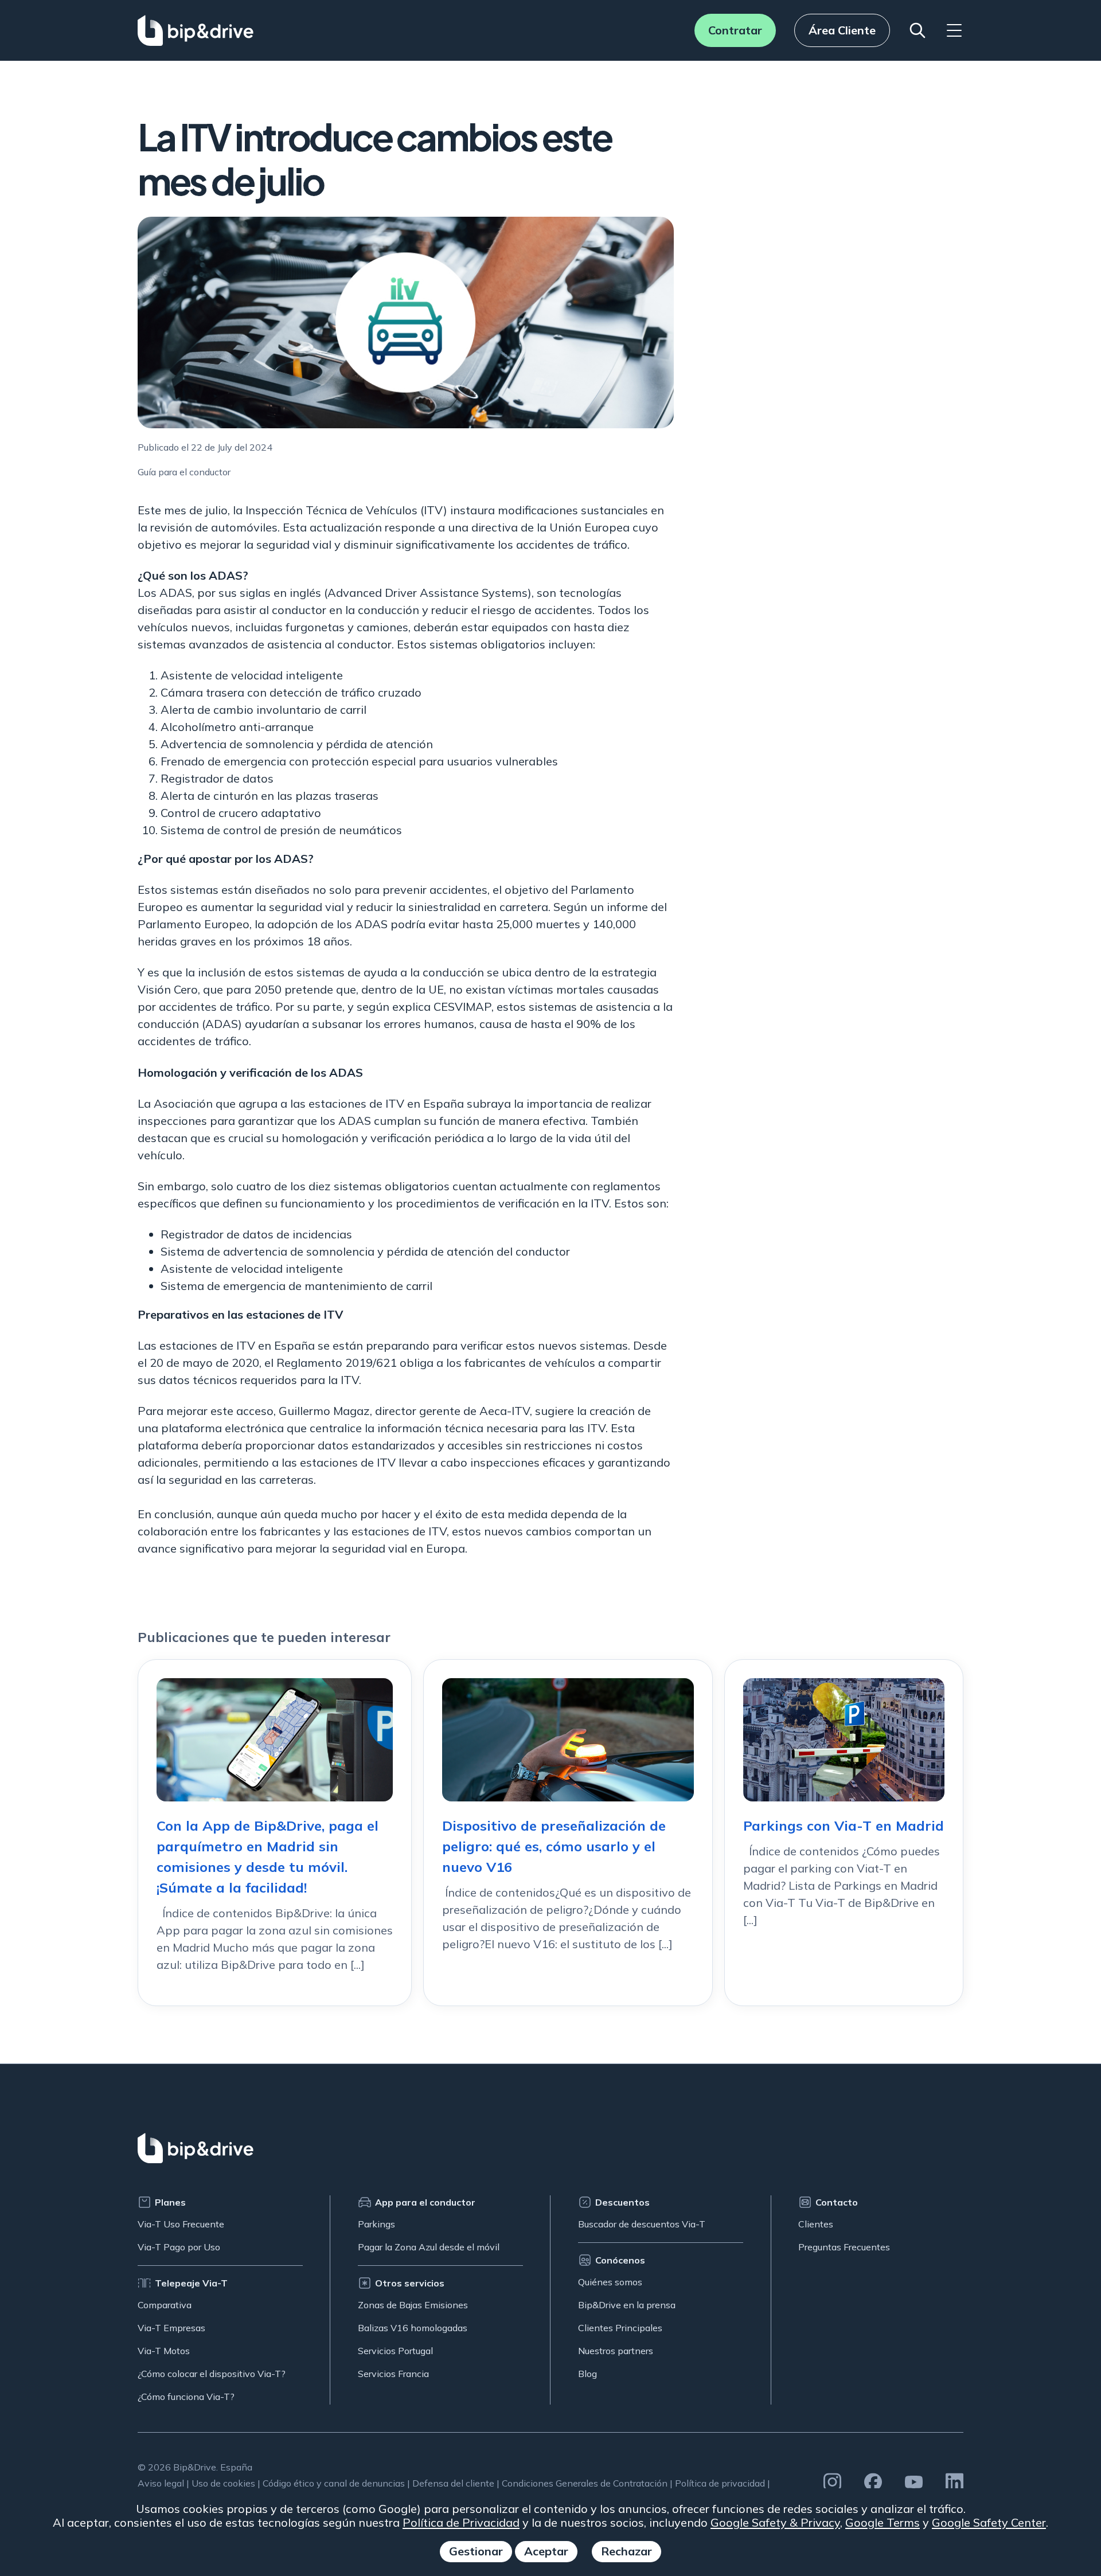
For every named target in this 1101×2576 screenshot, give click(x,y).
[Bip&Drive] (196, 30)
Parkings (376, 2224)
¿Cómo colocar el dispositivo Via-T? (212, 2374)
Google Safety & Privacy (775, 2522)
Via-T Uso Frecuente (181, 2224)
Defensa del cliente (453, 2483)
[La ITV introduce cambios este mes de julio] (406, 323)
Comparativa (165, 2305)
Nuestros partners (616, 2351)
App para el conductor (425, 2202)
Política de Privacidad (461, 2522)
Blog (587, 2374)
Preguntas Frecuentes (844, 2247)
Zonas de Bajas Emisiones (413, 2305)
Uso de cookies (223, 2483)
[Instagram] (832, 2482)
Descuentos (622, 2202)
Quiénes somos (610, 2282)
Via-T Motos (164, 2351)
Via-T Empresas (171, 2328)
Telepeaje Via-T (191, 2283)
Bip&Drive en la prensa (627, 2305)
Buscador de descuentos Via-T (642, 2224)
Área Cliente (842, 30)
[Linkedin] (954, 2482)
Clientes (816, 2224)
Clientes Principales (620, 2328)
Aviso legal (161, 2483)
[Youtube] (914, 2482)
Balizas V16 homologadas (413, 2328)
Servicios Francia (393, 2374)
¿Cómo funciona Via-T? (186, 2397)
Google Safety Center (989, 2522)
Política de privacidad (720, 2483)
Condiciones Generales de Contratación (585, 2483)
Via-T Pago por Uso (179, 2247)
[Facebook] (873, 2482)
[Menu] (954, 30)
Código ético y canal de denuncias (334, 2483)
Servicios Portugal (395, 2351)
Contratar (735, 30)
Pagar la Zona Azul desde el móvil (429, 2247)
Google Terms (883, 2522)
